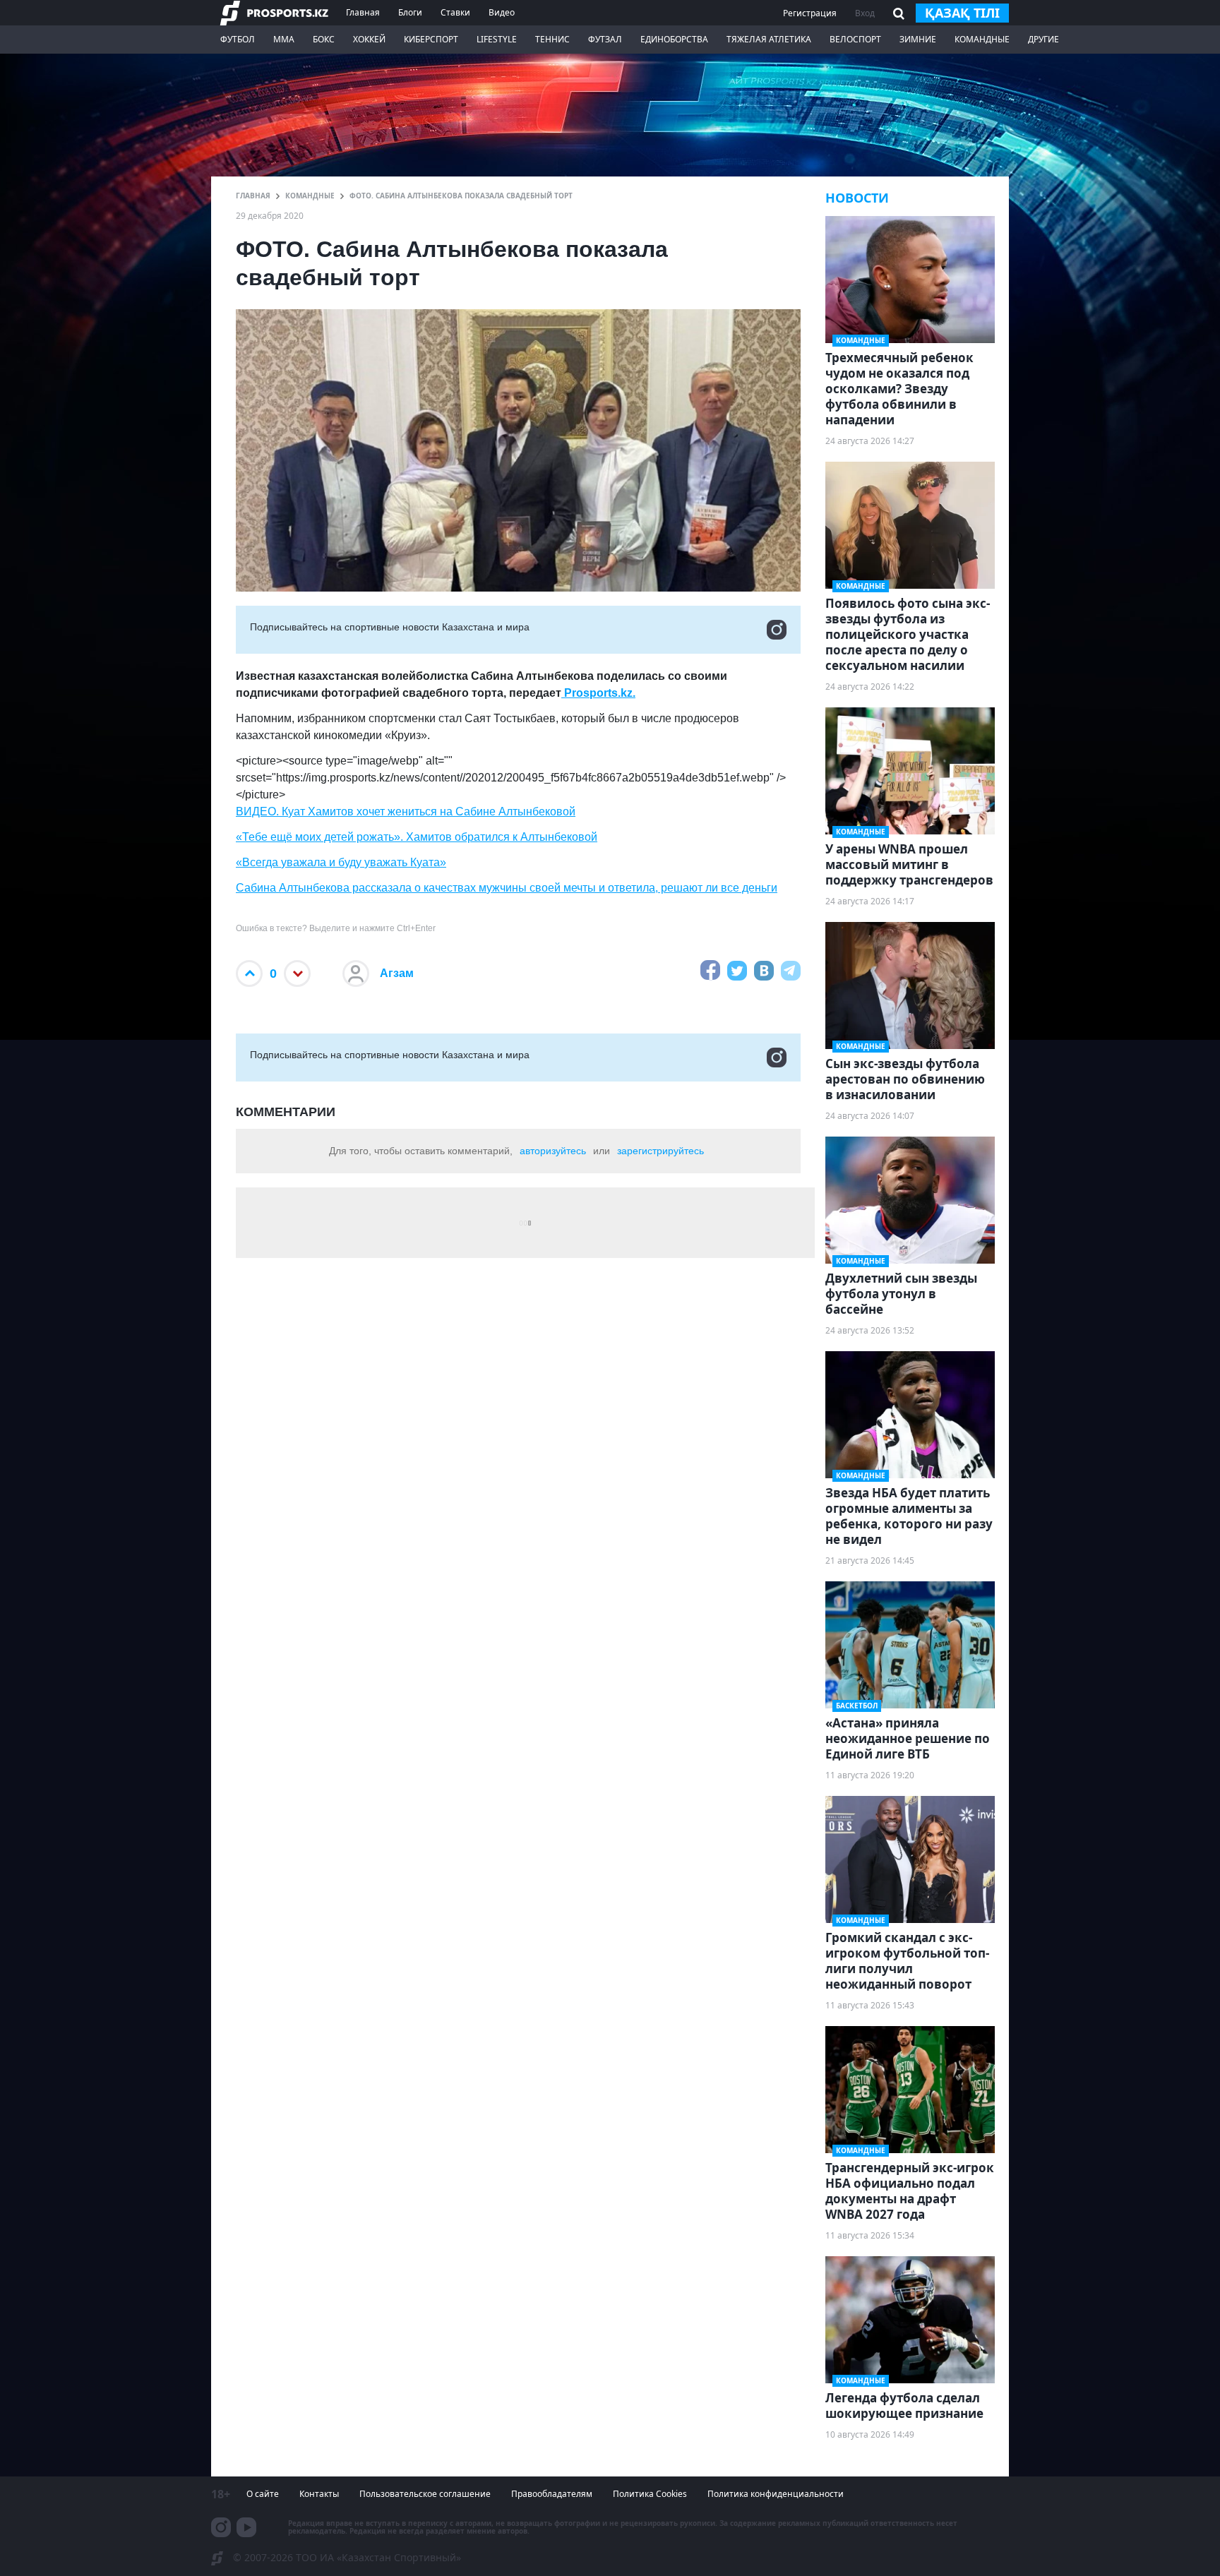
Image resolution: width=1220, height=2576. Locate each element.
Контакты (319, 2494)
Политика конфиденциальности (776, 2494)
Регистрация (810, 13)
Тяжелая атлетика (769, 39)
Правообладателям (552, 2494)
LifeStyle (497, 39)
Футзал (605, 39)
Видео (502, 12)
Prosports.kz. (598, 693)
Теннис (552, 39)
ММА (284, 39)
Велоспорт (855, 39)
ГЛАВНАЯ (253, 196)
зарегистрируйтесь (660, 1151)
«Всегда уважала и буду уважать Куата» (341, 862)
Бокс (324, 39)
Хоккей (369, 39)
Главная (363, 12)
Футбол (238, 39)
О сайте (263, 2494)
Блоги (410, 12)
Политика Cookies (650, 2494)
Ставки (455, 12)
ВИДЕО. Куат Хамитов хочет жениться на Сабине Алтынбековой (406, 811)
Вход (865, 13)
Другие (1043, 39)
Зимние (918, 39)
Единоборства (674, 39)
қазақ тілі (962, 13)
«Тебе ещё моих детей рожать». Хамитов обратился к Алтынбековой (417, 837)
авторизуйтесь (553, 1151)
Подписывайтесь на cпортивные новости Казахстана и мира (390, 627)
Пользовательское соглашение (425, 2494)
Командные (982, 39)
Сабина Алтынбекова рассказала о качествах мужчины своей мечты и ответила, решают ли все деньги (507, 888)
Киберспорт (431, 39)
